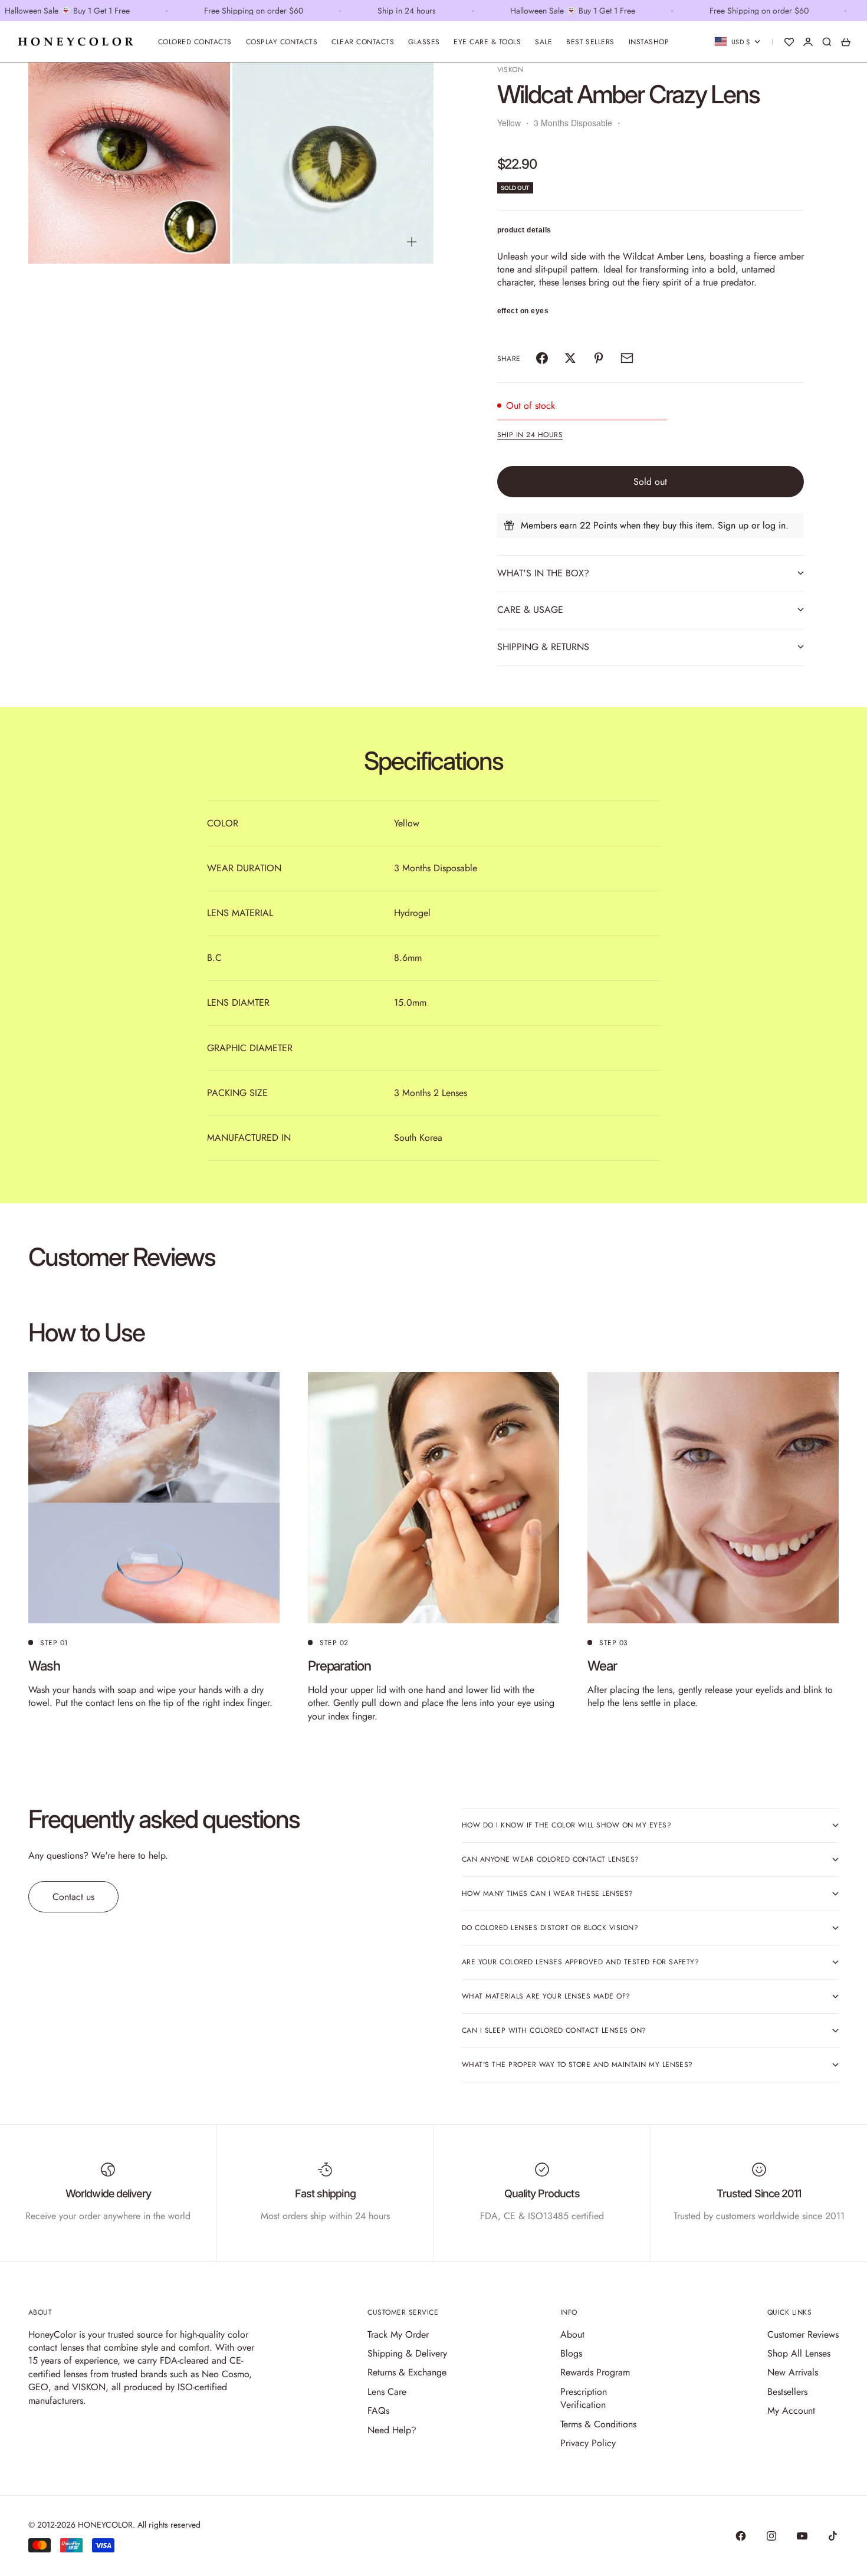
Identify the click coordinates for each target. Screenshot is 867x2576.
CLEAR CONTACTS (363, 42)
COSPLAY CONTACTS (282, 42)
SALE (543, 42)
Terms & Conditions (598, 2424)
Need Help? (392, 2430)
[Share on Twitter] (570, 358)
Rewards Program (595, 2372)
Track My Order (398, 2334)
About (572, 2334)
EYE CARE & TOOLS (487, 42)
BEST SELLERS (590, 42)
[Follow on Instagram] (771, 2536)
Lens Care (387, 2392)
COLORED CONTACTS (195, 42)
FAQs (378, 2411)
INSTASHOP (649, 42)
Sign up (733, 525)
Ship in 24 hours (530, 435)
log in (774, 525)
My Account (791, 2411)
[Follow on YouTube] (802, 2536)
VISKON (510, 70)
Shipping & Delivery (407, 2353)
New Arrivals (793, 2372)
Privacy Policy (588, 2443)
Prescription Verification (584, 2398)
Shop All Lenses (799, 2353)
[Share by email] (627, 358)
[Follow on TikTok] (833, 2536)
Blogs (571, 2353)
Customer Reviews (803, 2334)
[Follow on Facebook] (741, 2536)
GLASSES (424, 42)
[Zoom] (208, 242)
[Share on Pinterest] (599, 358)
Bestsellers (787, 2392)
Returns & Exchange (407, 2372)
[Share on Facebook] (542, 358)
